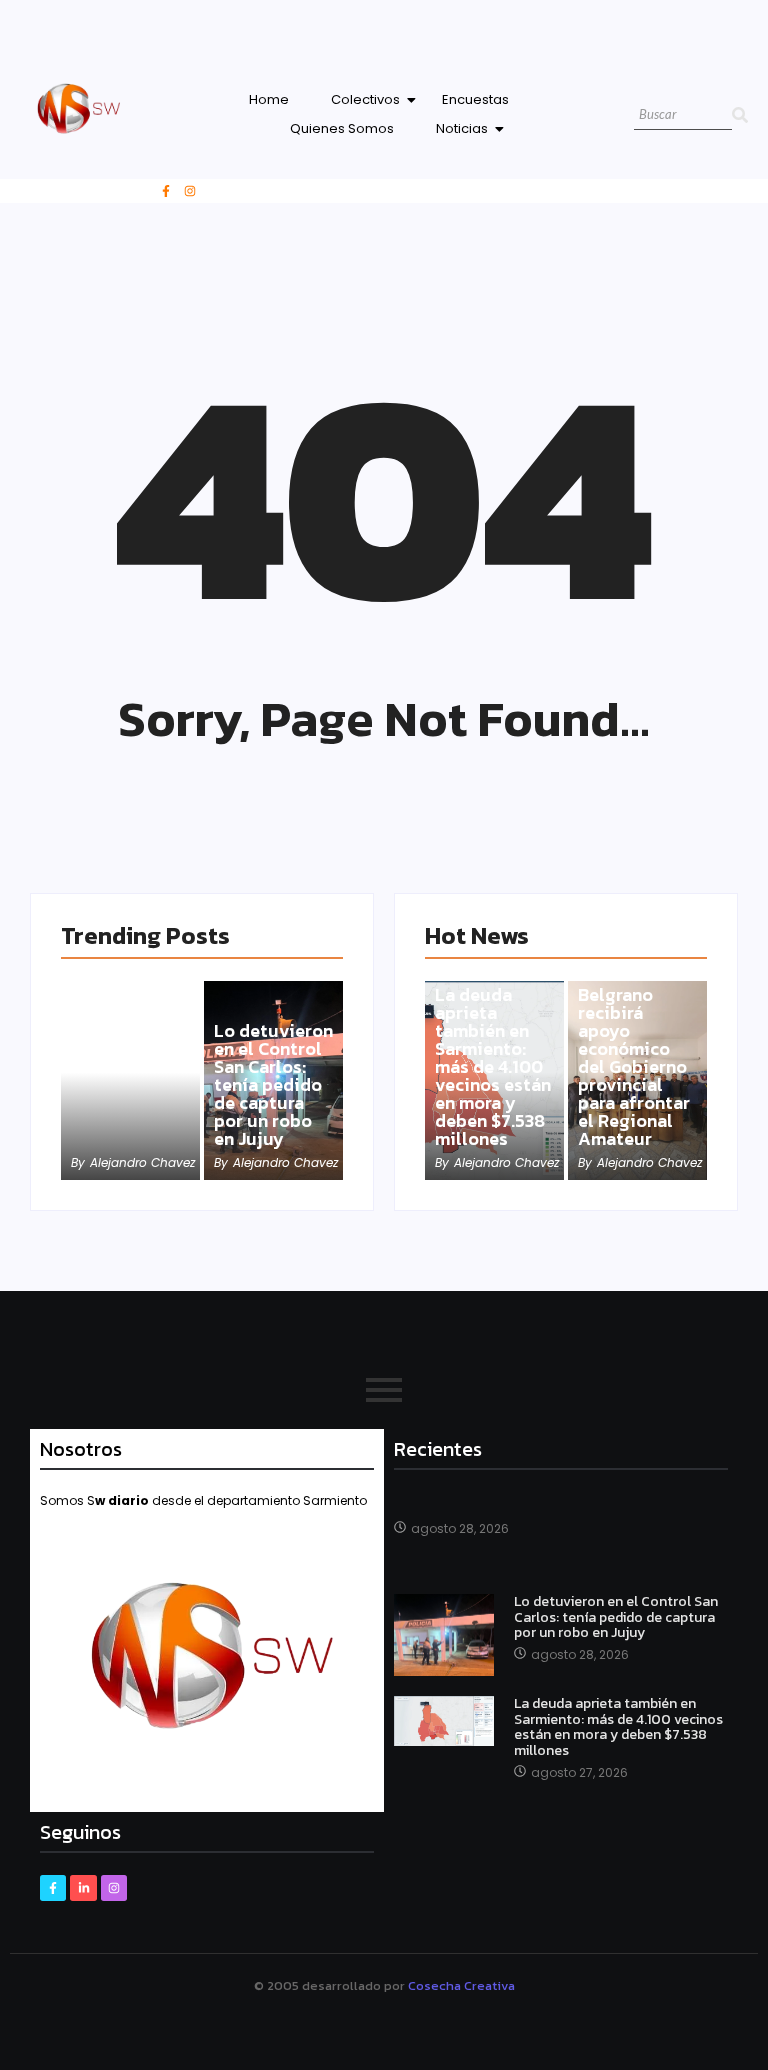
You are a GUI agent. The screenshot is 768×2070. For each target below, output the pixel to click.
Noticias (462, 128)
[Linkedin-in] (83, 1888)
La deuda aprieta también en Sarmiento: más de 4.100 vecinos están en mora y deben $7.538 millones (493, 1067)
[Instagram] (190, 191)
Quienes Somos (342, 128)
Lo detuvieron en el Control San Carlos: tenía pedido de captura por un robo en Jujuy (273, 1085)
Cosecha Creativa (461, 1985)
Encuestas (475, 99)
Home (269, 99)
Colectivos (365, 99)
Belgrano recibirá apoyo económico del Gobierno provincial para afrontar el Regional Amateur (634, 1067)
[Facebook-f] (166, 191)
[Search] (740, 115)
